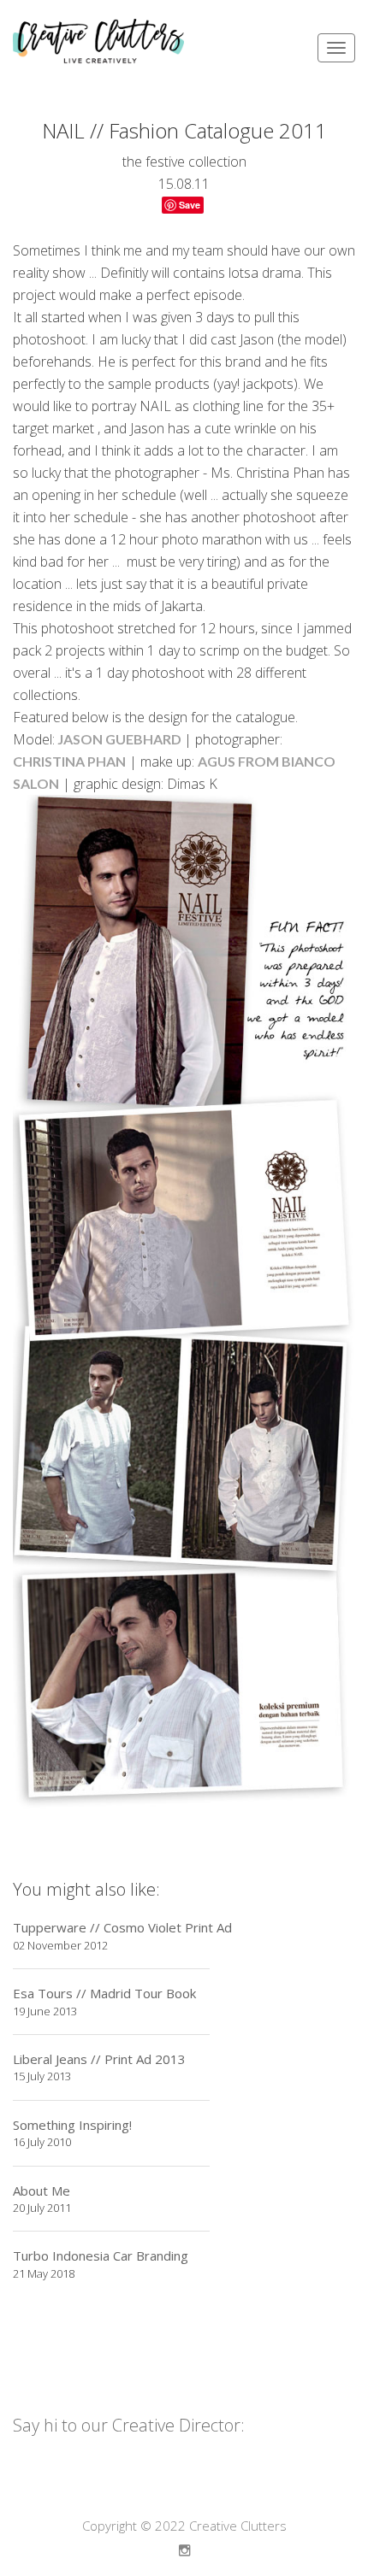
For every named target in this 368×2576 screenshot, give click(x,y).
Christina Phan (69, 761)
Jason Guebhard (119, 739)
